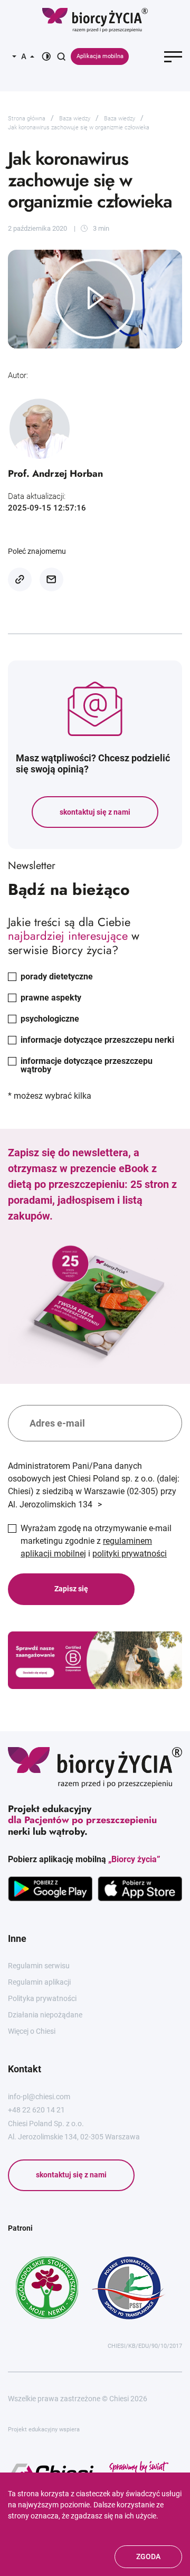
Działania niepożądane (45, 2015)
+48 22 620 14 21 (36, 2110)
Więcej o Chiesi (32, 2031)
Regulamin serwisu (39, 1966)
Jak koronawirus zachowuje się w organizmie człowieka (79, 128)
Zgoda (148, 2556)
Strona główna (27, 119)
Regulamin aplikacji (39, 1982)
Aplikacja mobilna (100, 56)
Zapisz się (71, 1589)
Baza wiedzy (75, 119)
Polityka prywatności (42, 1998)
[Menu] (173, 56)
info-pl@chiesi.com (39, 2097)
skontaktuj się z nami (95, 812)
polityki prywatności (130, 1554)
